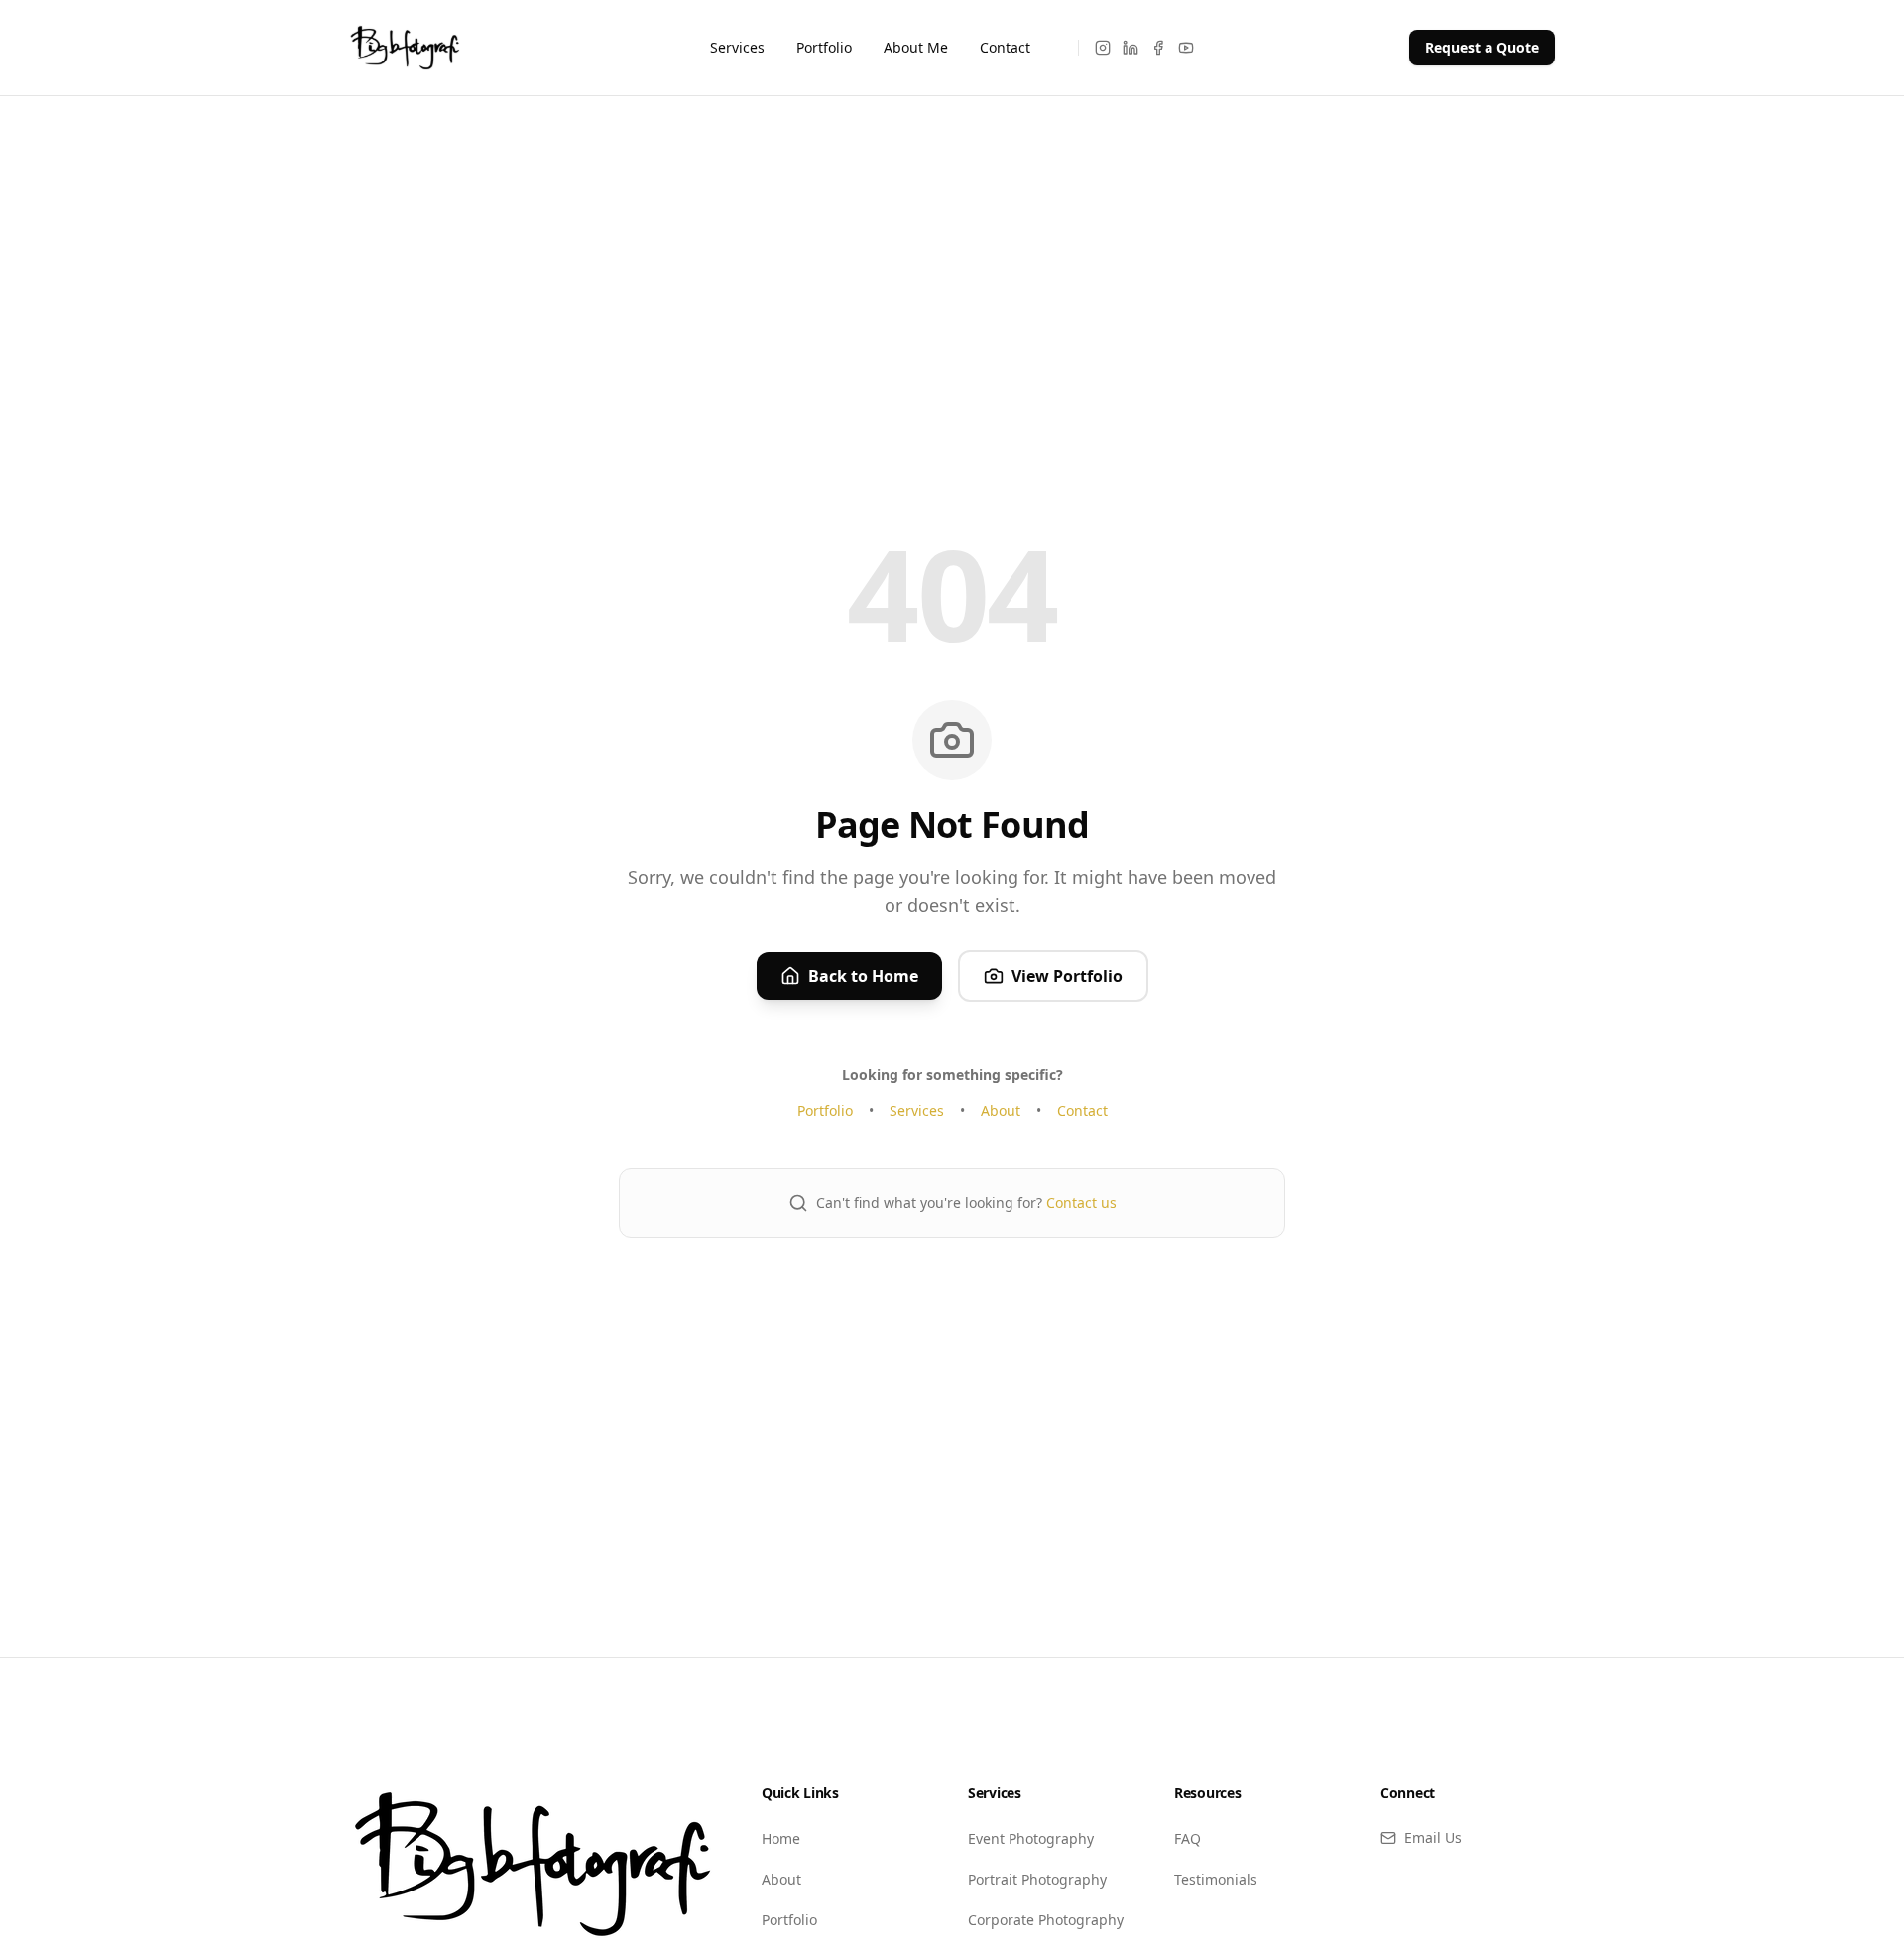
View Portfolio (1067, 976)
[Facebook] (1158, 48)
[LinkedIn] (1130, 48)
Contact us (1081, 1203)
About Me (916, 47)
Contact (1005, 47)
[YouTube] (1186, 48)
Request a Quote (1482, 47)
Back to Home (863, 976)
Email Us (1433, 1837)
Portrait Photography (1037, 1879)
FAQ (1188, 1838)
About (1001, 1110)
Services (737, 47)
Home (781, 1838)
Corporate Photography (1046, 1920)
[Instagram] (1103, 48)
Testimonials (1216, 1879)
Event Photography (1031, 1838)
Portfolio (824, 47)
